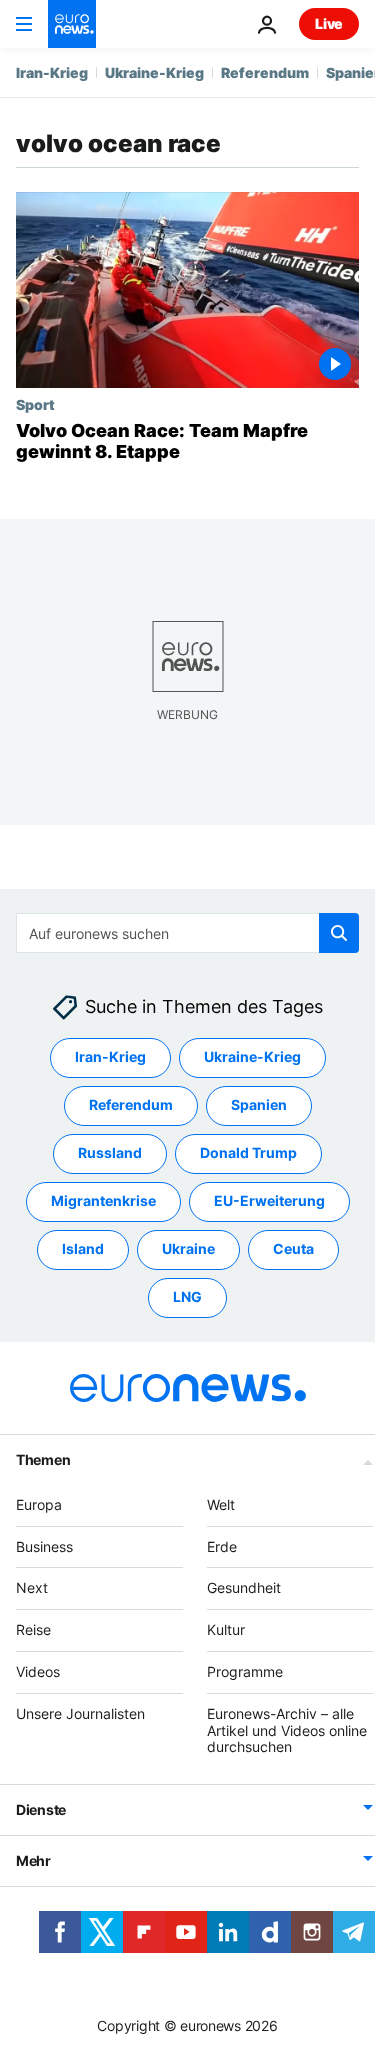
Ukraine (188, 1248)
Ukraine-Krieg (154, 72)
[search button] (339, 933)
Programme (245, 1671)
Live (329, 23)
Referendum (265, 72)
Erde (222, 1545)
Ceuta (293, 1248)
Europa (39, 1504)
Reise (33, 1629)
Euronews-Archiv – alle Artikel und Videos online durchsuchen (287, 1730)
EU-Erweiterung (269, 1200)
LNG (187, 1296)
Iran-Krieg (52, 72)
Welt (221, 1504)
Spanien (259, 1104)
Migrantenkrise (103, 1200)
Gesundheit (244, 1587)
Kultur (226, 1629)
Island (83, 1248)
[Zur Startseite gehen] (72, 24)
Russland (110, 1152)
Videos (38, 1671)
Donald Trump (248, 1152)
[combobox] (187, 933)
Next (32, 1587)
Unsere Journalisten (80, 1713)
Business (44, 1545)
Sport (35, 404)
